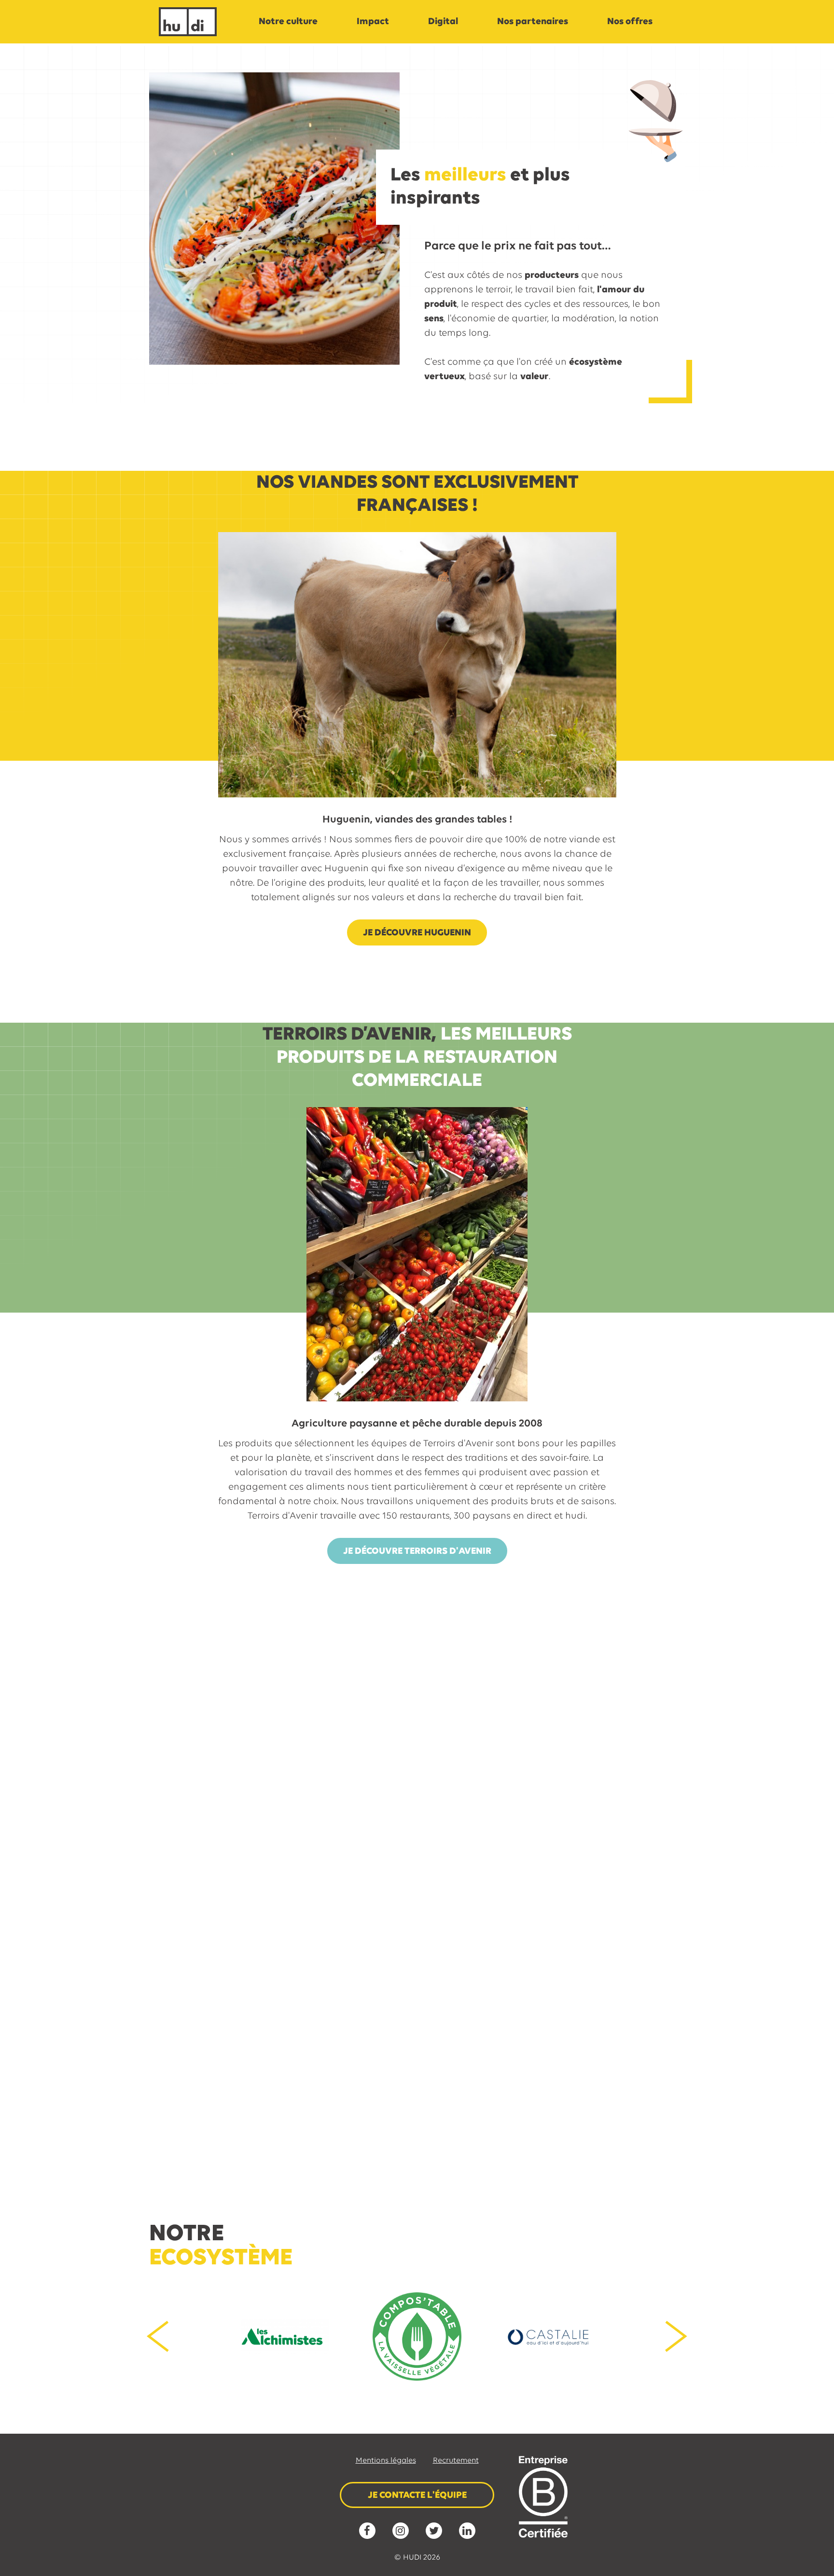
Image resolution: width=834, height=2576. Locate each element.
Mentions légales (386, 2461)
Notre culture (288, 22)
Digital (443, 22)
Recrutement (456, 2461)
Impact (373, 22)
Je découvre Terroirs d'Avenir (417, 1551)
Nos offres (630, 22)
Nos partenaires (533, 22)
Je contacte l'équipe (417, 2495)
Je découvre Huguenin (417, 933)
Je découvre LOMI (465, 2123)
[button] (158, 2337)
